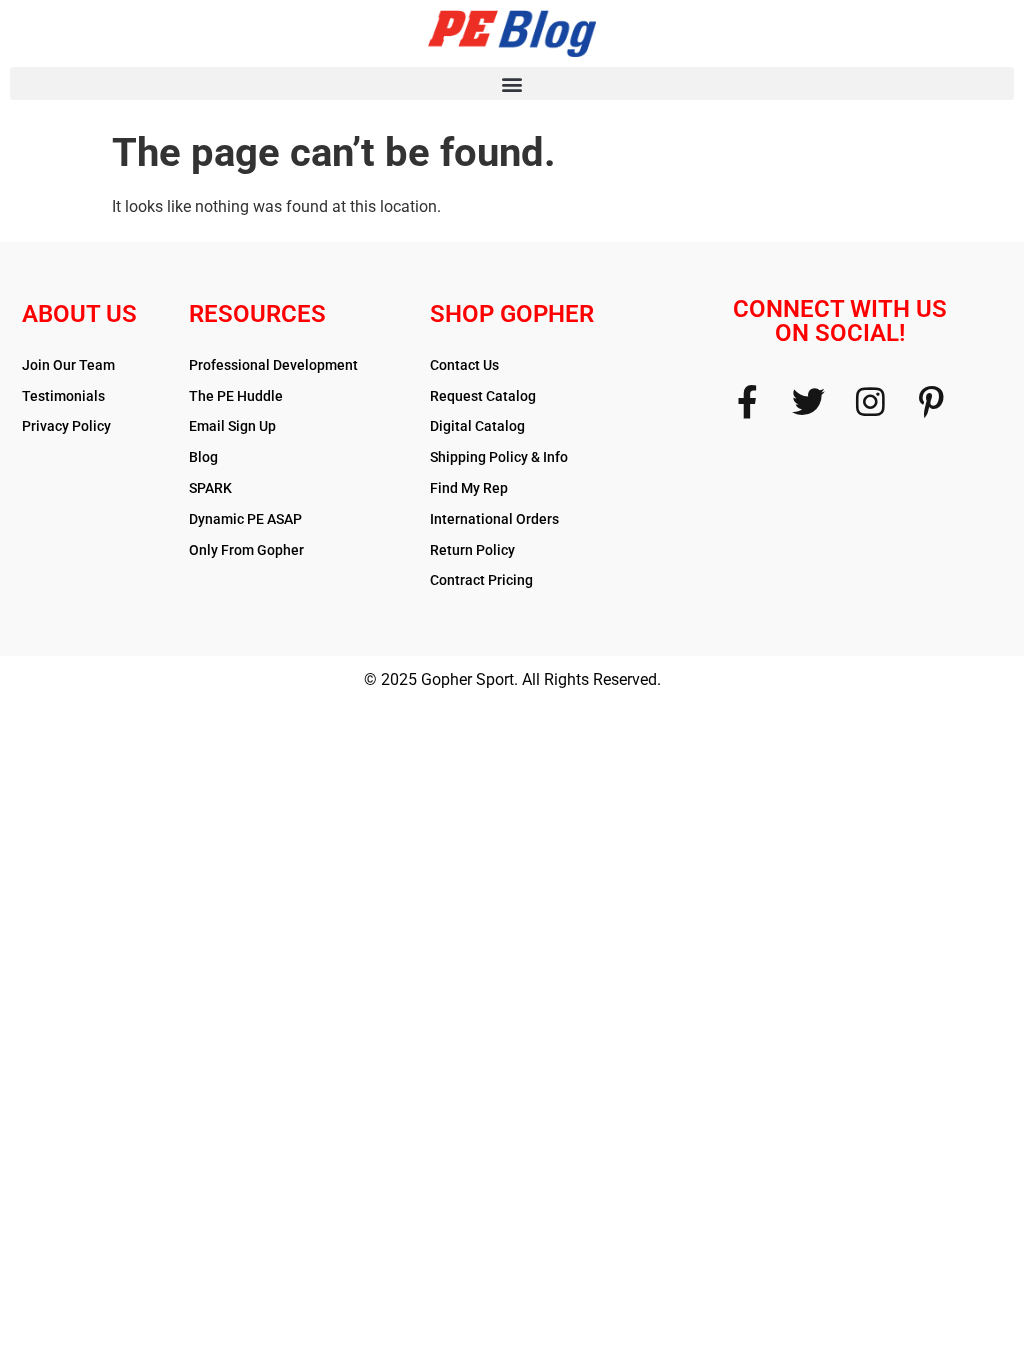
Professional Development (273, 365)
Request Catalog (483, 396)
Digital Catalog (477, 426)
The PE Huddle (236, 396)
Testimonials (63, 396)
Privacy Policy (66, 426)
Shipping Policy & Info (499, 457)
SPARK (210, 488)
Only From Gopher (246, 550)
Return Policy (472, 550)
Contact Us (464, 365)
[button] (512, 83)
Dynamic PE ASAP (245, 519)
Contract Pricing (481, 580)
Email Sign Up (232, 426)
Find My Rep (469, 488)
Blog (203, 457)
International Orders (494, 519)
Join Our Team (68, 365)
